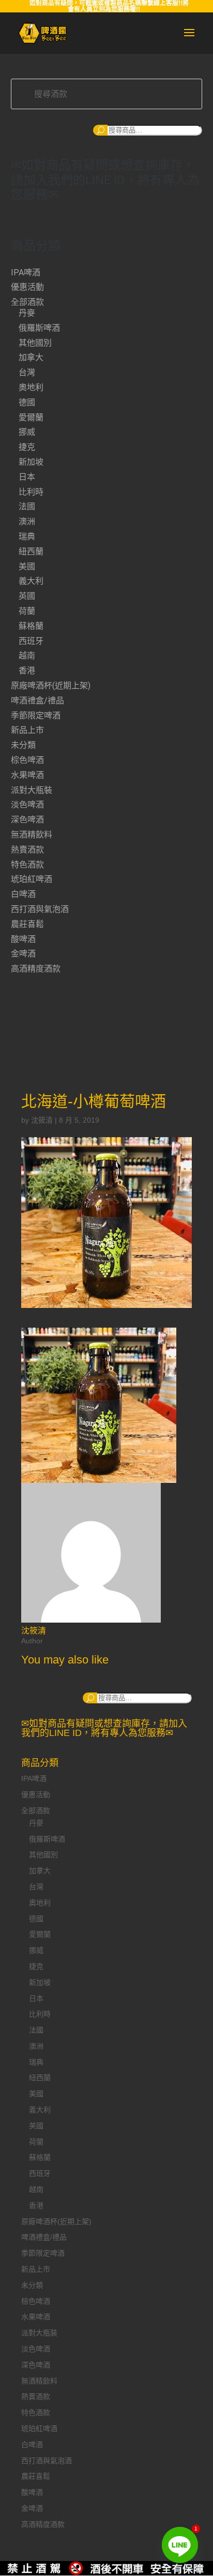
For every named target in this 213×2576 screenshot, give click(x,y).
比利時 (31, 492)
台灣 (27, 372)
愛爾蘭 (31, 417)
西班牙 (31, 641)
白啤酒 (23, 894)
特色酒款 (27, 865)
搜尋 (100, 130)
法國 (27, 506)
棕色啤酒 (27, 760)
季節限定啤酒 (36, 716)
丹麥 (27, 313)
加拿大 (31, 357)
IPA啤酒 (26, 273)
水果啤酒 (27, 775)
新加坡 (31, 462)
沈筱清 (42, 1120)
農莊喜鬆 (27, 924)
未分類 (23, 745)
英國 (27, 596)
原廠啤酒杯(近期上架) (51, 686)
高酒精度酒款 (36, 969)
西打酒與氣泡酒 (40, 909)
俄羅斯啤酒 (39, 328)
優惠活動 (27, 287)
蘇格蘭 (31, 626)
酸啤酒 (23, 939)
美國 (27, 566)
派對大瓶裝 (32, 790)
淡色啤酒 (27, 805)
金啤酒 (23, 954)
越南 (27, 656)
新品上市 (27, 730)
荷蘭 (27, 611)
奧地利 (31, 387)
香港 (27, 671)
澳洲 (27, 521)
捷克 (27, 447)
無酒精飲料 (32, 835)
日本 (27, 477)
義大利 (31, 581)
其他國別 (35, 343)
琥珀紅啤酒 (32, 879)
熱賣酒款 (27, 850)
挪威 (27, 432)
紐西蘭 (31, 551)
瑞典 (27, 536)
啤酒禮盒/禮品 (37, 701)
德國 (27, 402)
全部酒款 (27, 302)
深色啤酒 (27, 820)
